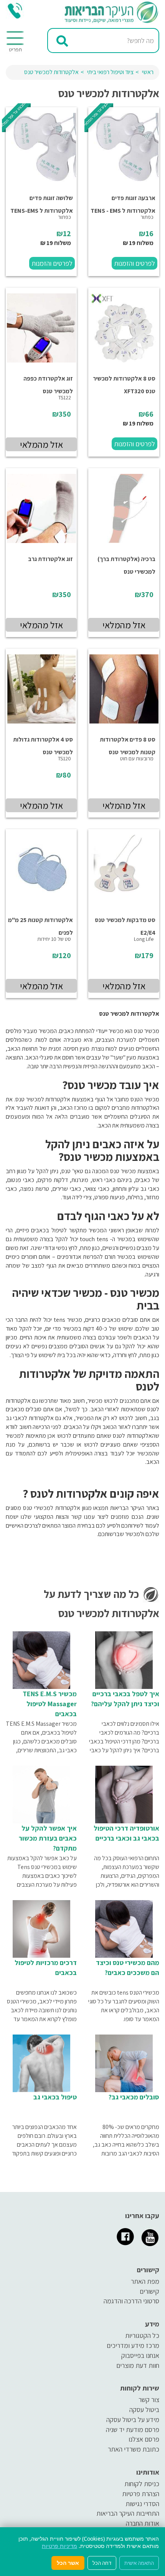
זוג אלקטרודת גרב (50, 559)
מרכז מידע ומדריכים (133, 2345)
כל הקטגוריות (142, 2335)
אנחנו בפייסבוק (140, 2355)
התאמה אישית (139, 2563)
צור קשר (149, 2400)
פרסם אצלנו (144, 2439)
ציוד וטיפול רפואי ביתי (110, 72)
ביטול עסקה (144, 2410)
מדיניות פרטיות (59, 2546)
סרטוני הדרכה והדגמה (131, 2301)
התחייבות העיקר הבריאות (128, 2513)
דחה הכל (102, 2563)
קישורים (149, 2291)
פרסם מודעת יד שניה (133, 2429)
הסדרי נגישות (142, 2504)
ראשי (148, 72)
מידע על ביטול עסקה (133, 2420)
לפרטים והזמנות (134, 263)
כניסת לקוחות (142, 2484)
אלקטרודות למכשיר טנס (51, 72)
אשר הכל (68, 2563)
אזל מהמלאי (41, 444)
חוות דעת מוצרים (138, 2365)
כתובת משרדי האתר (134, 2449)
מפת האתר (145, 2281)
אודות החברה (143, 2523)
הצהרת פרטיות (141, 2494)
